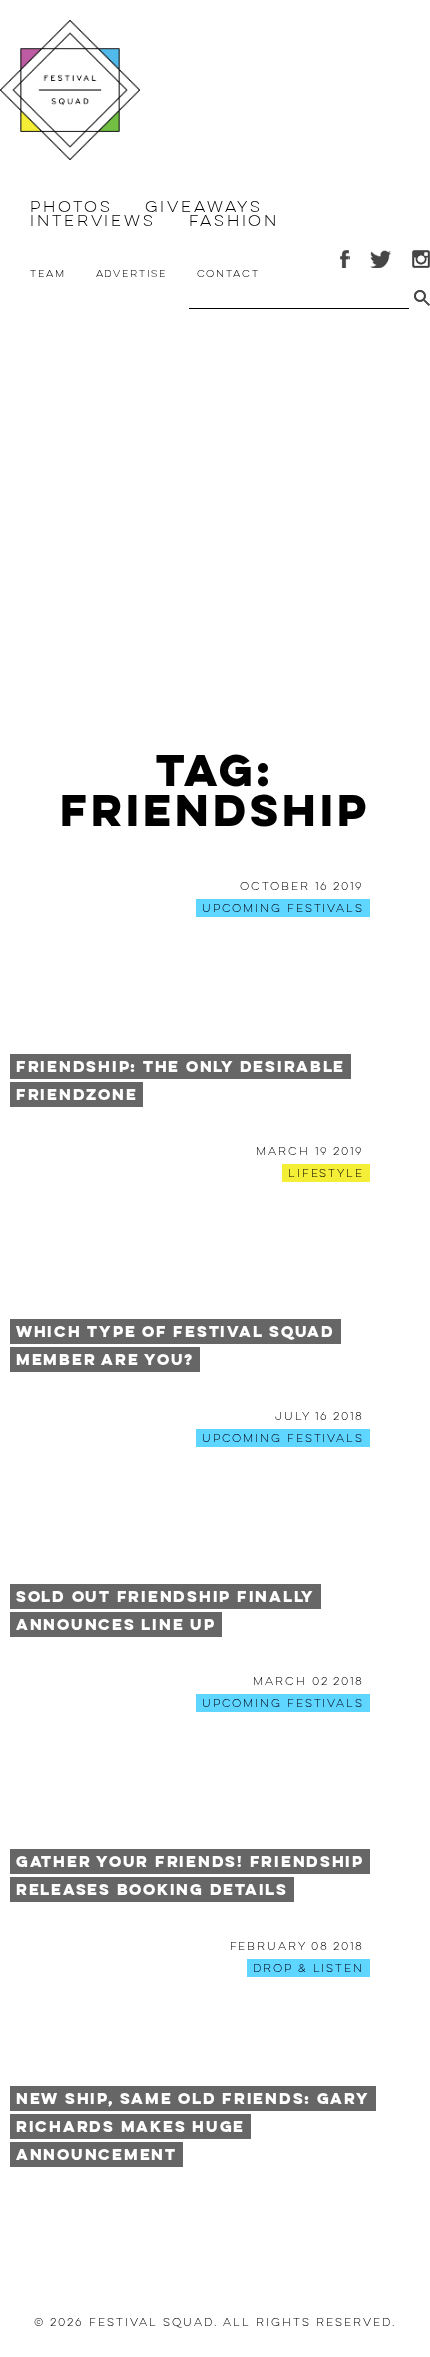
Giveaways (203, 207)
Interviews (93, 221)
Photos (71, 207)
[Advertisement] (215, 534)
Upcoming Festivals (283, 908)
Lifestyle (326, 1173)
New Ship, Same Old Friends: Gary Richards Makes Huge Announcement (193, 2126)
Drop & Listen (308, 1968)
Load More (215, 2225)
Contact (228, 273)
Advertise (131, 273)
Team (48, 273)
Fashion (234, 221)
